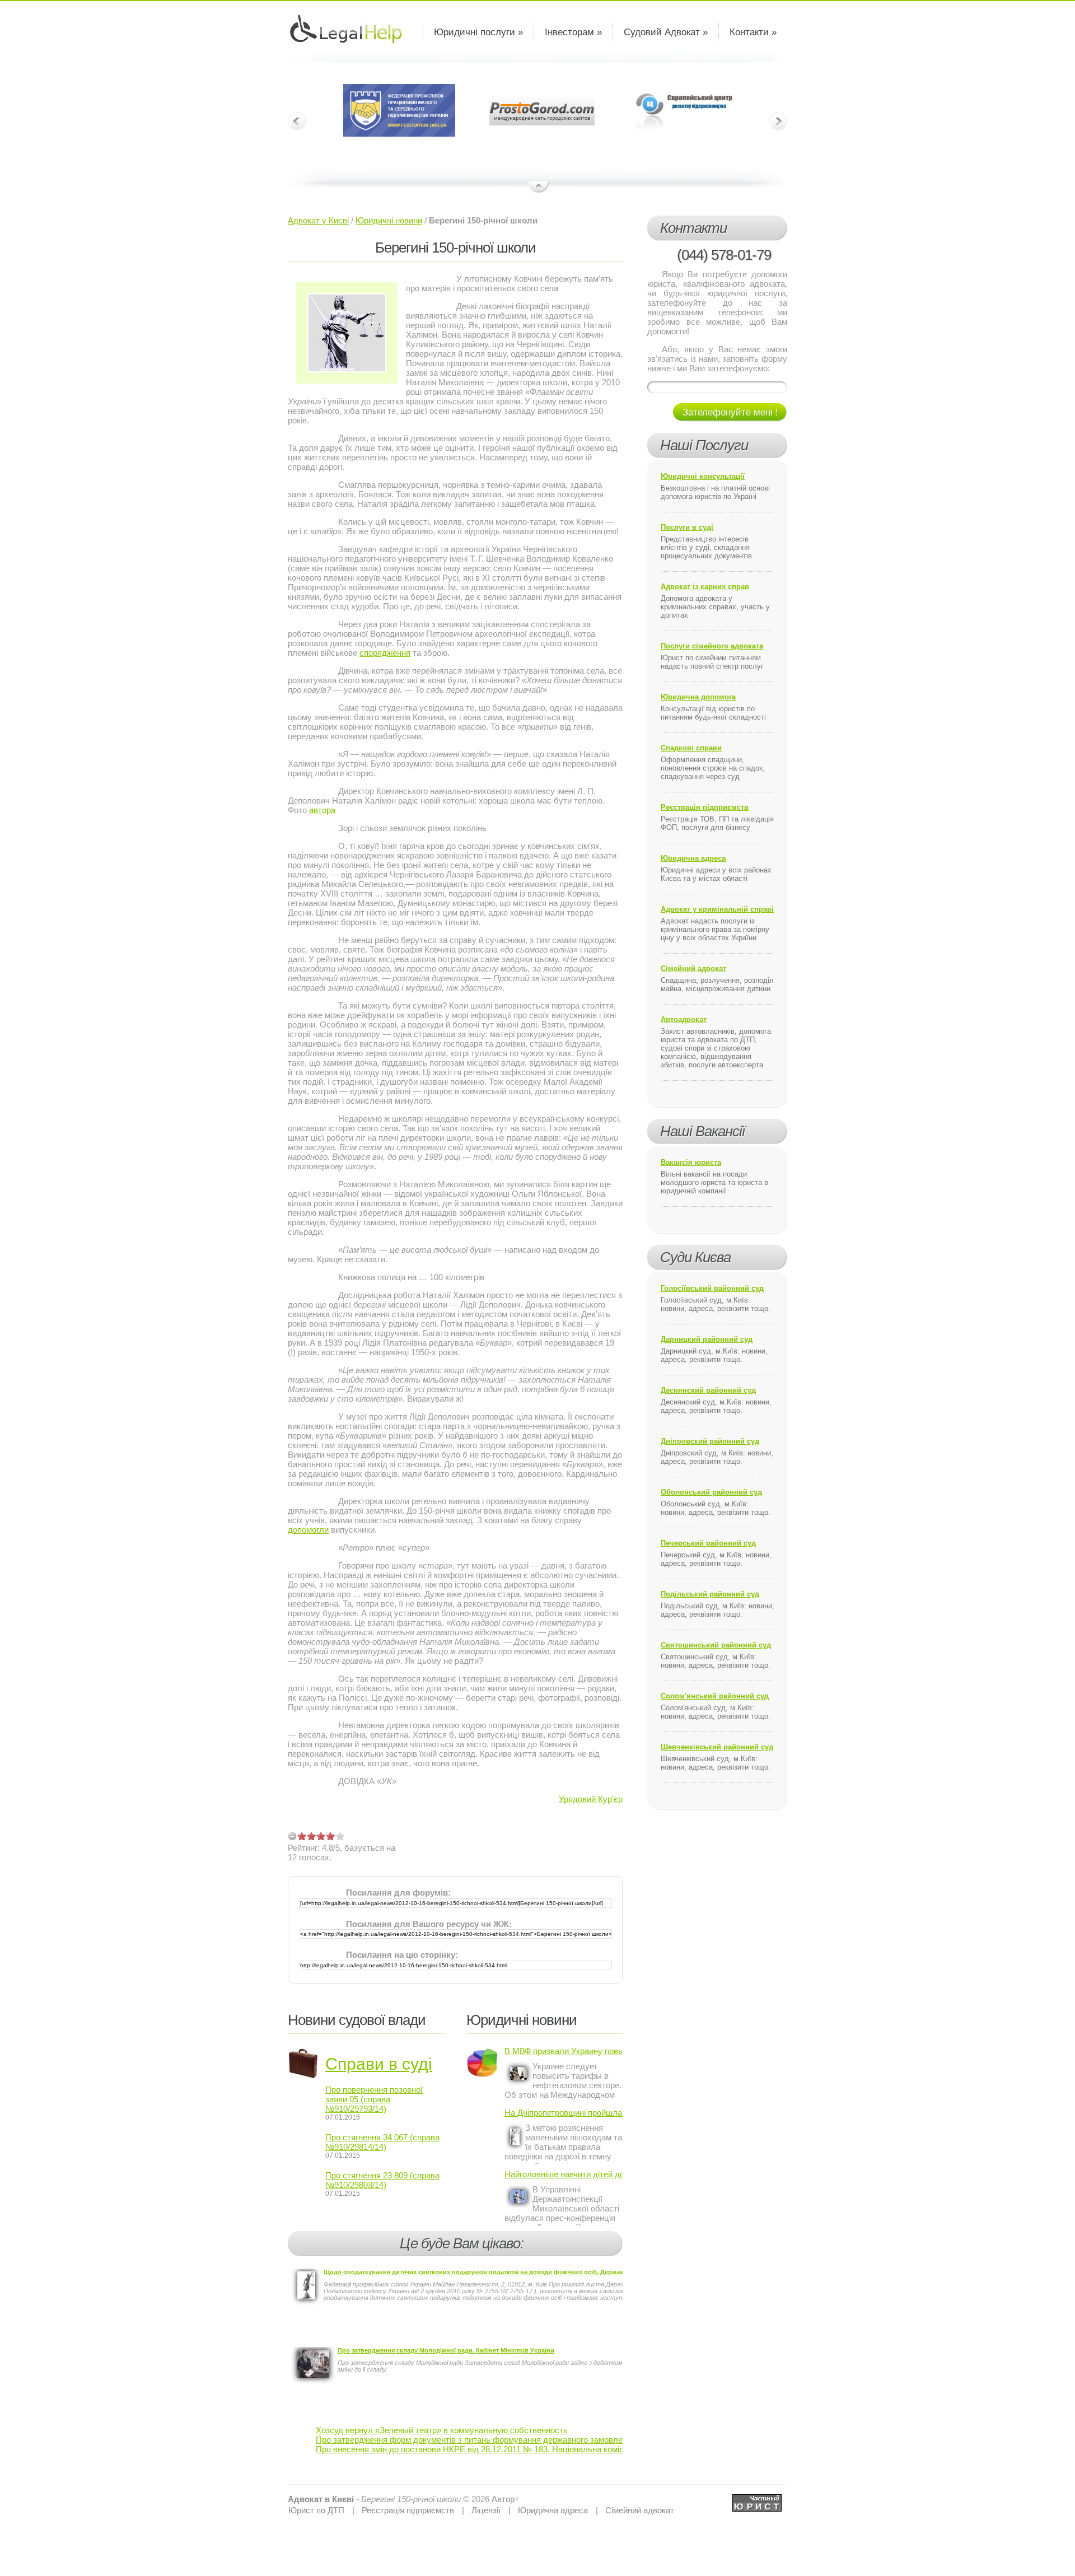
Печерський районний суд (708, 1543)
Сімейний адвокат (693, 969)
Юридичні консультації (703, 476)
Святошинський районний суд (716, 1645)
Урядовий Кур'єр (591, 1799)
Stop (539, 188)
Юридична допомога (698, 697)
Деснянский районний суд (708, 1390)
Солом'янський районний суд (715, 1696)
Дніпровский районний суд (710, 1441)
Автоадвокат (684, 1019)
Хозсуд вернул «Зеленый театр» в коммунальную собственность (442, 2430)
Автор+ (506, 2499)
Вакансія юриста (691, 1162)
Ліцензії (486, 2510)
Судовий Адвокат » (666, 32)
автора (322, 810)
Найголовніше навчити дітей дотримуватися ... (564, 2174)
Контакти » (753, 32)
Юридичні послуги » (478, 32)
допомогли (308, 1530)
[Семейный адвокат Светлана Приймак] (757, 2499)
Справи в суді (379, 2064)
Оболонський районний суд (711, 1492)
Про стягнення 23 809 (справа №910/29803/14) (382, 2180)
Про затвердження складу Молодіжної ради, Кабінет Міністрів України (446, 2350)
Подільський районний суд (710, 1594)
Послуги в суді (687, 527)
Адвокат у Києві (318, 220)
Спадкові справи (691, 748)
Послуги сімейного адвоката (712, 646)
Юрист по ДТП (316, 2510)
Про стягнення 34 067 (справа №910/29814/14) (382, 2142)
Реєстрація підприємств (705, 807)
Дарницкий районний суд (707, 1339)
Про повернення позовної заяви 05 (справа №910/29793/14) (374, 2099)
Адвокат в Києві (321, 2499)
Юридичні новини (389, 220)
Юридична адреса (693, 858)
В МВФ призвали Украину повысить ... (564, 2051)
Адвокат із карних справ (705, 587)
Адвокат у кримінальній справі (717, 909)
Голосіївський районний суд (712, 1288)
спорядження (385, 653)
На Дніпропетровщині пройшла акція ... (564, 2113)
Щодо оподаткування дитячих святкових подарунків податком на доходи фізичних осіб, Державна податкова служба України (519, 2272)
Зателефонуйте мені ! (730, 412)
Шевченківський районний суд (717, 1747)
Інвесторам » (573, 32)
